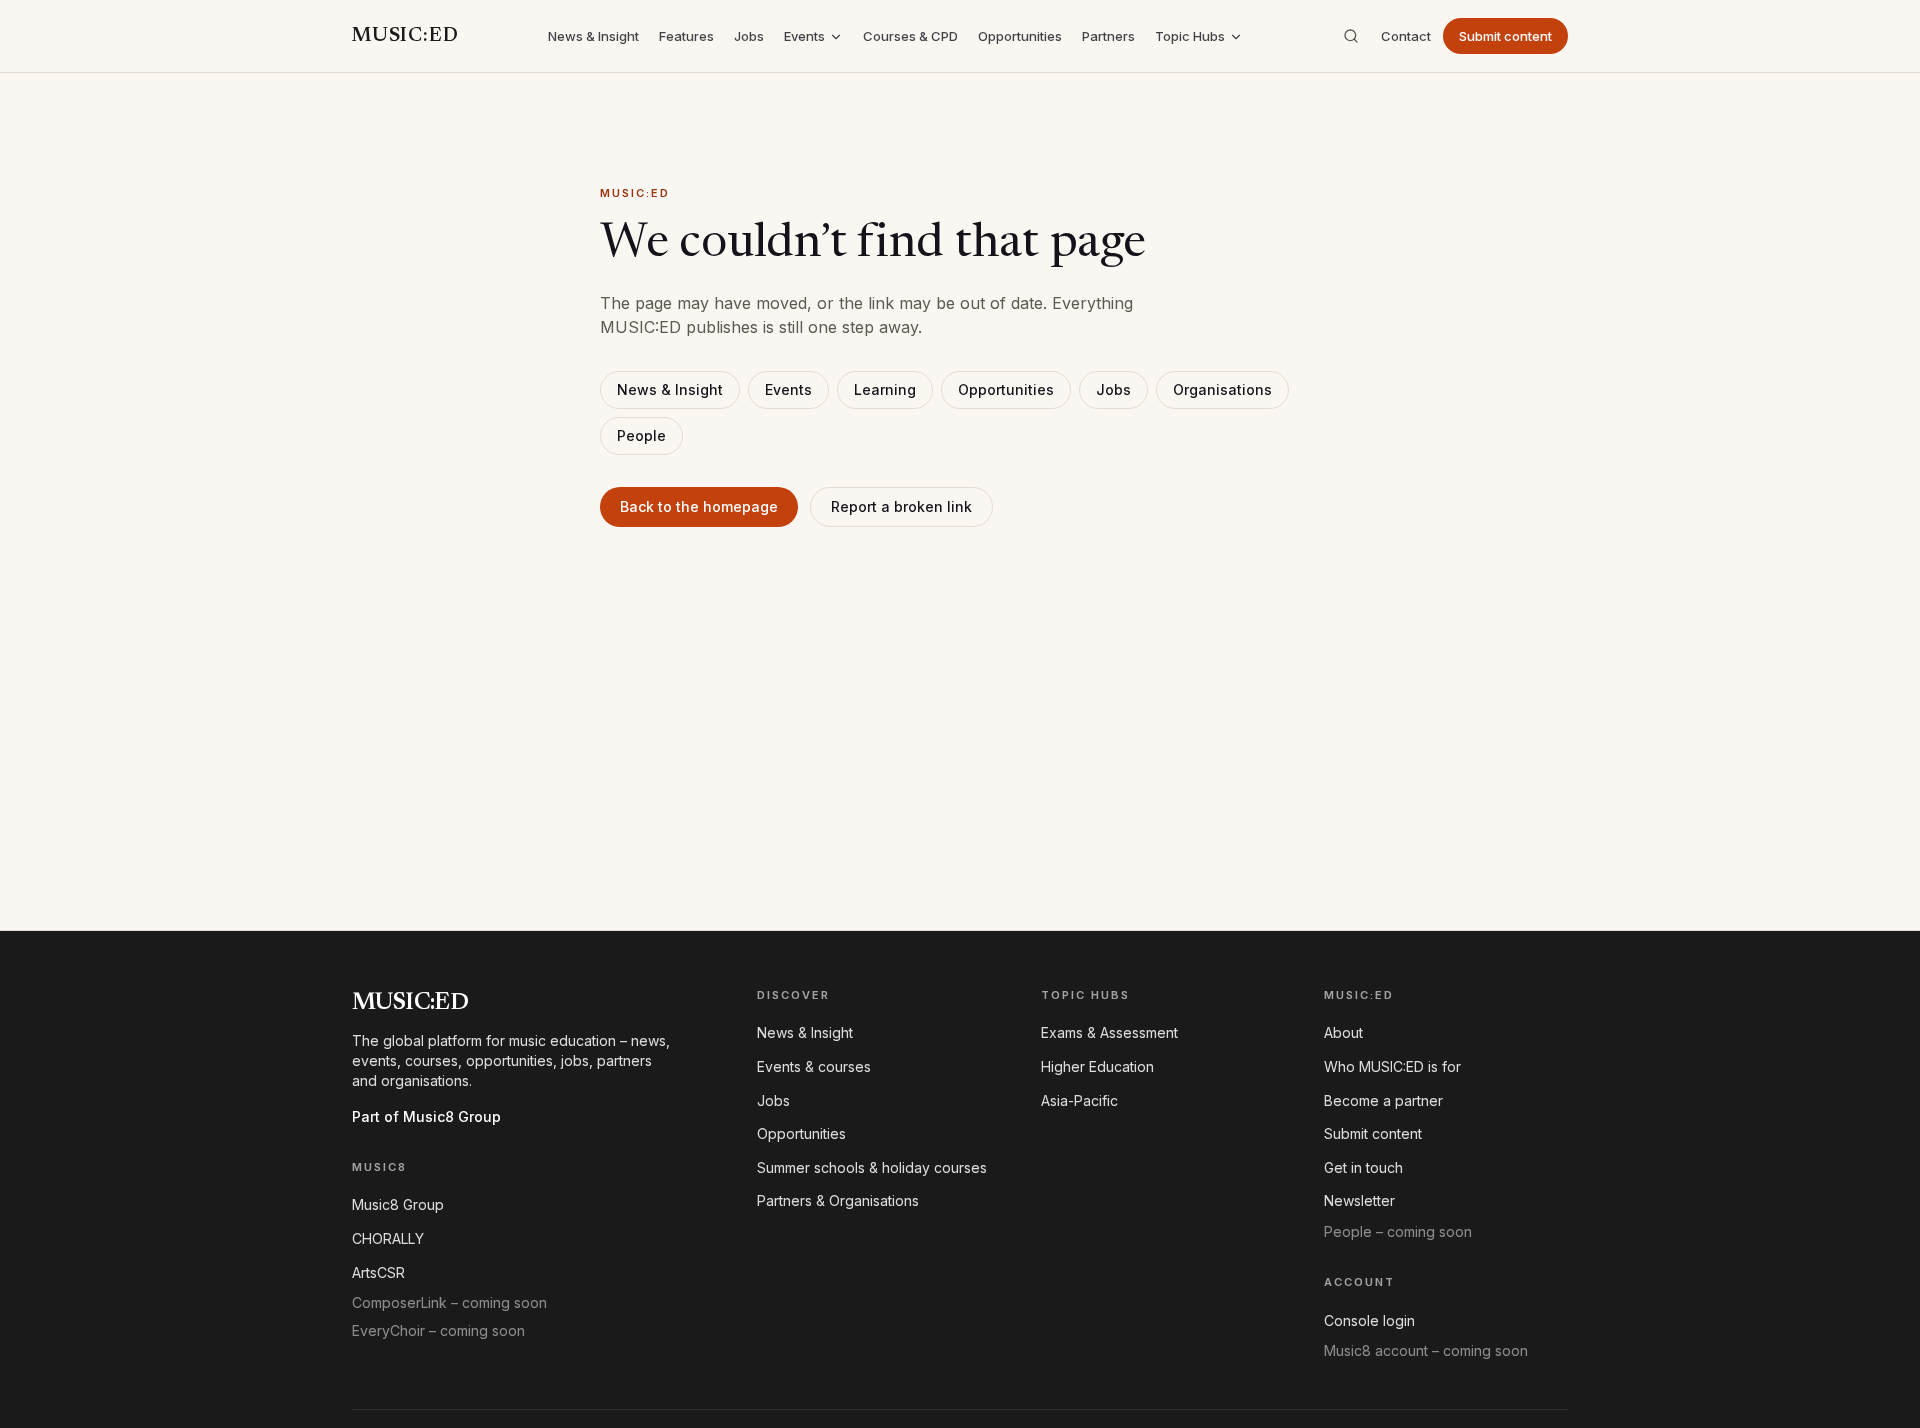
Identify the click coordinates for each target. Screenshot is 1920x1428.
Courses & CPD (910, 36)
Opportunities (1020, 36)
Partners (1108, 36)
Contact (1406, 36)
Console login (1369, 1320)
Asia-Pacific (1079, 1100)
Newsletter (1359, 1200)
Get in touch (1363, 1167)
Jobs (749, 36)
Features (686, 36)
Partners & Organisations (838, 1200)
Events (804, 36)
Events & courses (814, 1066)
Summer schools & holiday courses (872, 1167)
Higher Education (1097, 1066)
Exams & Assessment (1109, 1032)
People (641, 435)
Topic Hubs (1190, 36)
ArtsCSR (378, 1272)
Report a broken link (901, 506)
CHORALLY (388, 1238)
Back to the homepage (699, 506)
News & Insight (593, 36)
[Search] (1351, 36)
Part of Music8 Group (426, 1116)
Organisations (1222, 389)
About (1343, 1032)
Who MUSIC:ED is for (1392, 1066)
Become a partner (1383, 1100)
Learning (885, 389)
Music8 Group (398, 1204)
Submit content (1505, 36)
